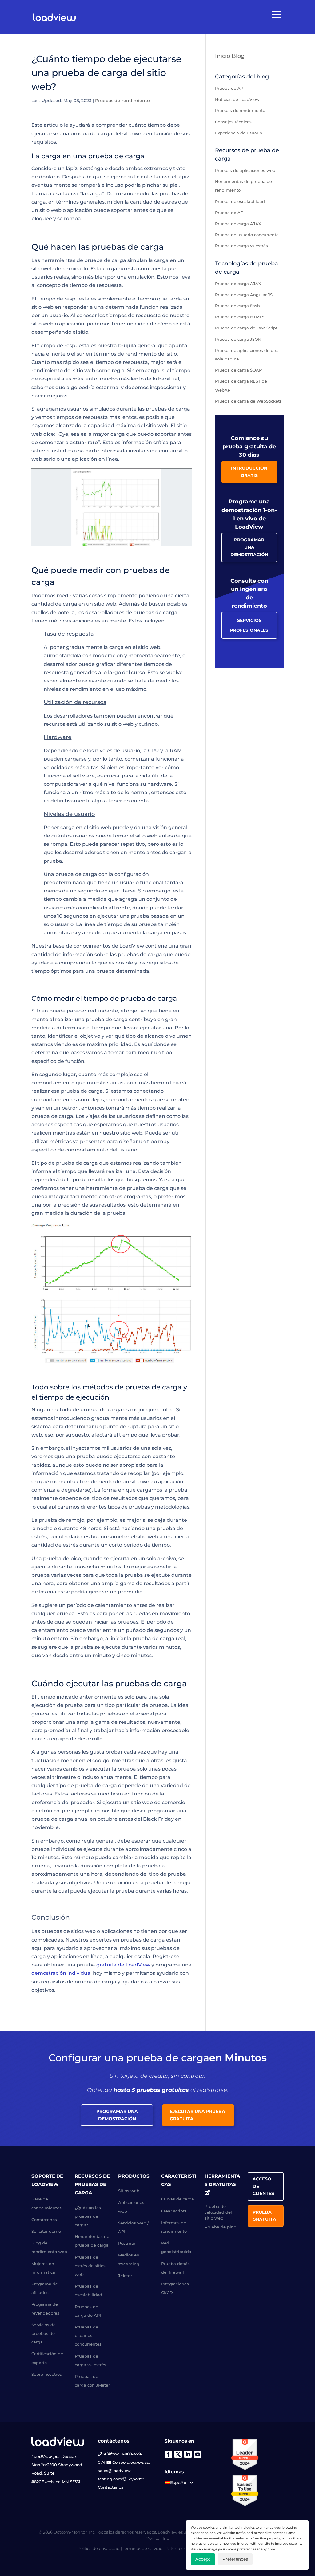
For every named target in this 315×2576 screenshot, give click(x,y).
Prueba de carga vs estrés (241, 246)
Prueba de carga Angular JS (244, 295)
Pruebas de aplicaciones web (245, 170)
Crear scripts (174, 2211)
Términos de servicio (143, 2548)
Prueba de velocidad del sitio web (218, 2212)
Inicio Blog (230, 56)
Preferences (235, 2559)
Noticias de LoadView (237, 99)
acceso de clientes (263, 2186)
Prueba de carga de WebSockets (248, 401)
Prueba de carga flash (237, 306)
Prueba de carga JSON (238, 339)
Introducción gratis (249, 472)
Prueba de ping (221, 2227)
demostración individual (62, 1973)
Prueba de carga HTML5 (240, 317)
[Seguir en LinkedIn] (188, 2454)
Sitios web (129, 2191)
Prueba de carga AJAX (238, 224)
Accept (203, 2559)
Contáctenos (44, 2220)
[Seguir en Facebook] (168, 2454)
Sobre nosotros (47, 2374)
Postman (127, 2243)
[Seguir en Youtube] (198, 2454)
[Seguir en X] (178, 2454)
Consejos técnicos (233, 122)
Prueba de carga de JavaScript (246, 328)
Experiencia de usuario (239, 133)
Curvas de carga (178, 2199)
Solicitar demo (46, 2231)
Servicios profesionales (249, 625)
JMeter (125, 2276)
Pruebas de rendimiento (122, 101)
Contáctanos (111, 2487)
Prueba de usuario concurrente (247, 235)
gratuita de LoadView (123, 1965)
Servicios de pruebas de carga (44, 2333)
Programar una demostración (249, 547)
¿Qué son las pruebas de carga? (88, 2216)
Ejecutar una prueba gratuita (197, 2115)
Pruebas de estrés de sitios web (90, 2266)
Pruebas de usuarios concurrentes (88, 2335)
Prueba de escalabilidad (240, 201)
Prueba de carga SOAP (238, 370)
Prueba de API (230, 88)
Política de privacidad (99, 2548)
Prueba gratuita (264, 2216)
